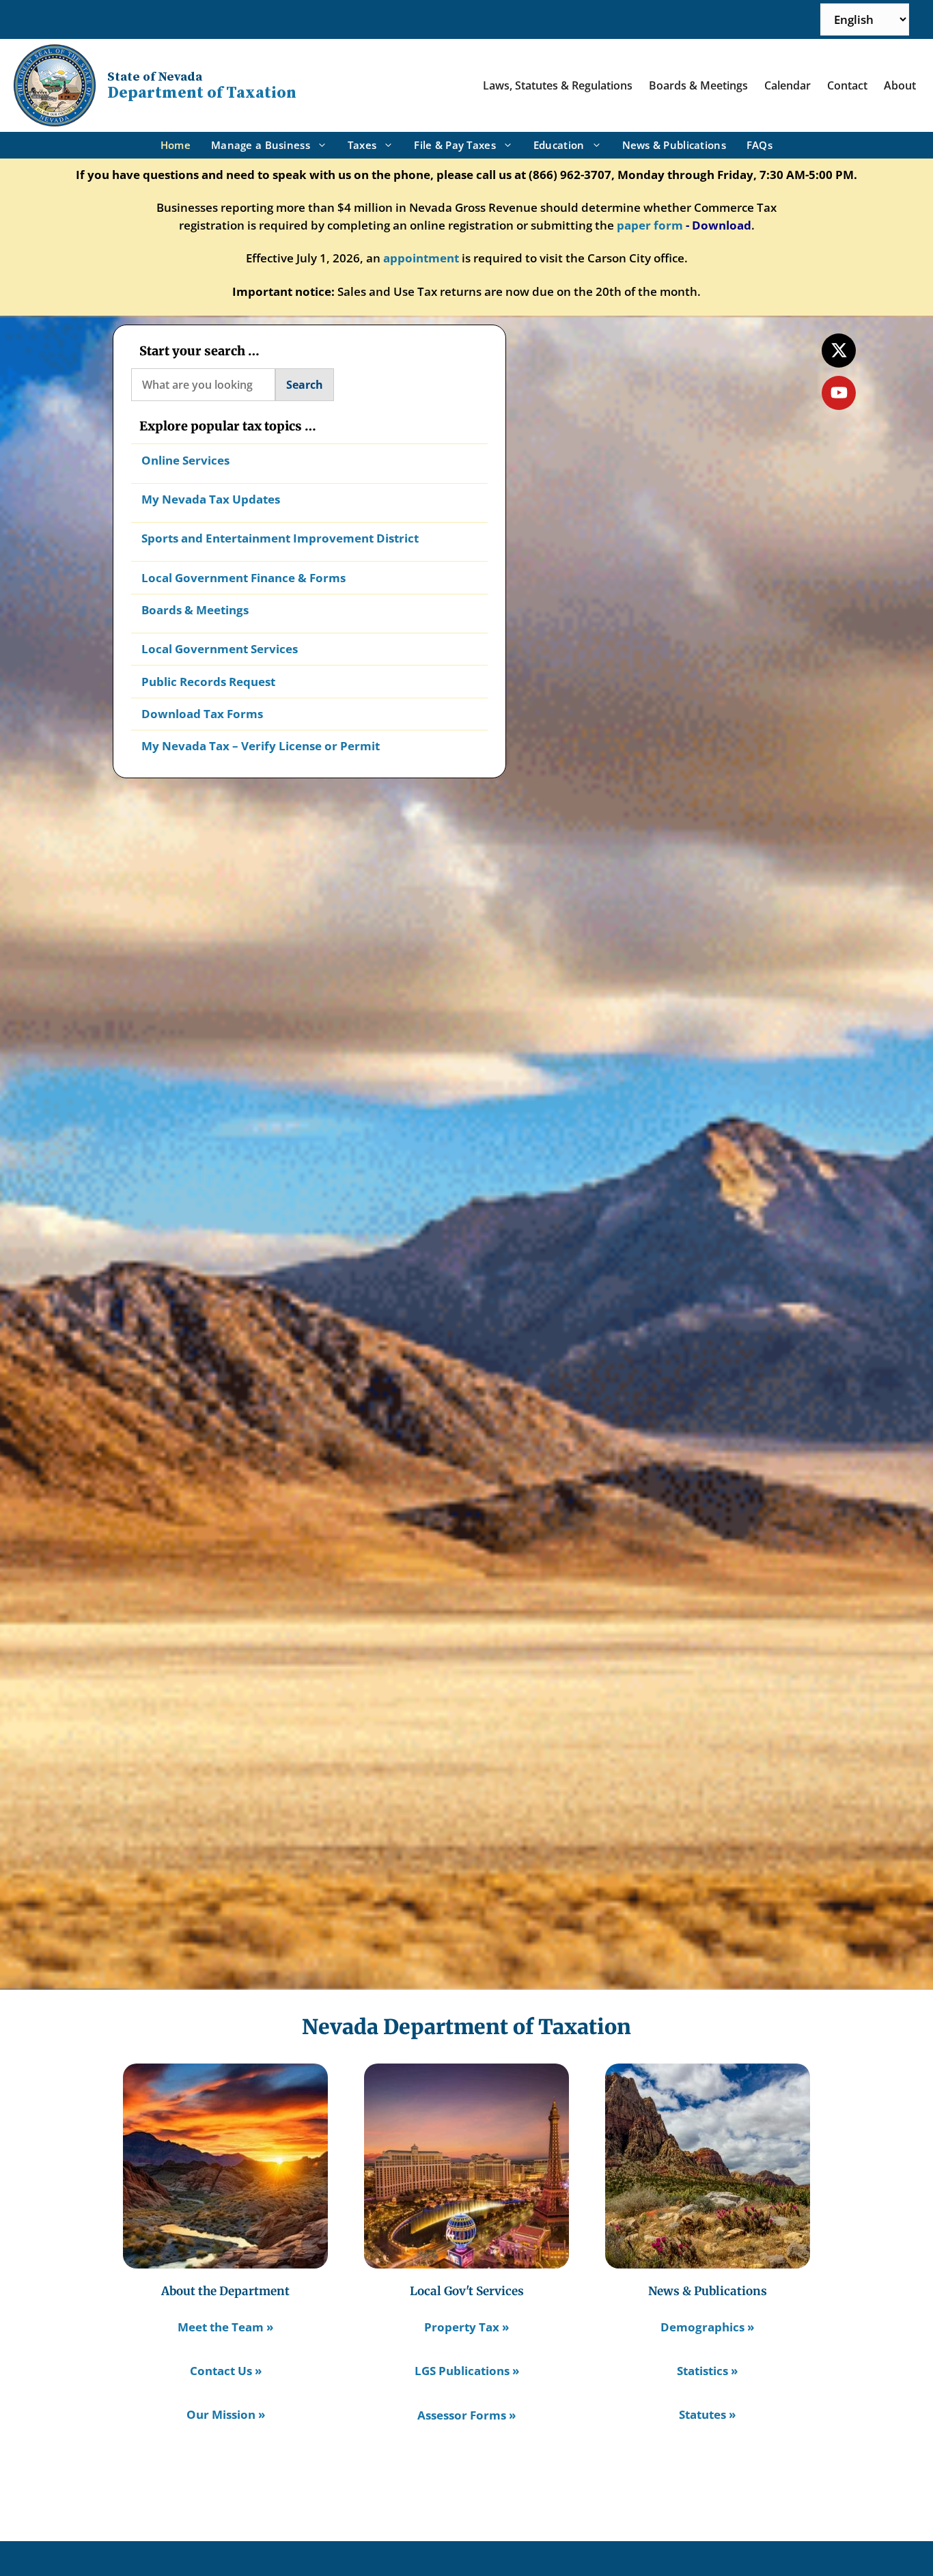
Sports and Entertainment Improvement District (280, 538)
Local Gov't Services (467, 2291)
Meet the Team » (225, 2327)
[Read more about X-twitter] (839, 351)
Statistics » (707, 2371)
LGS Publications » (467, 2371)
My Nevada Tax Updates (211, 499)
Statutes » (707, 2414)
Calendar (788, 85)
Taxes (362, 145)
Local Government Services (220, 649)
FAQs (760, 145)
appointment (421, 258)
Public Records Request (208, 682)
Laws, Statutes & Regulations (558, 85)
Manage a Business (261, 145)
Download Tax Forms (202, 714)
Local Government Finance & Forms (243, 578)
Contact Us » (226, 2371)
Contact (847, 85)
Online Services (185, 460)
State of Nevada (155, 77)
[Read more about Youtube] (839, 393)
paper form (650, 225)
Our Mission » (226, 2414)
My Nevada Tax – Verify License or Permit (261, 746)
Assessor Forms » (466, 2415)
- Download (719, 225)
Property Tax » (466, 2327)
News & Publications (674, 145)
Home (176, 145)
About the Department (225, 2291)
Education (559, 145)
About (900, 85)
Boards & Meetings (698, 85)
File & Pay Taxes (455, 145)
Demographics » (707, 2327)
